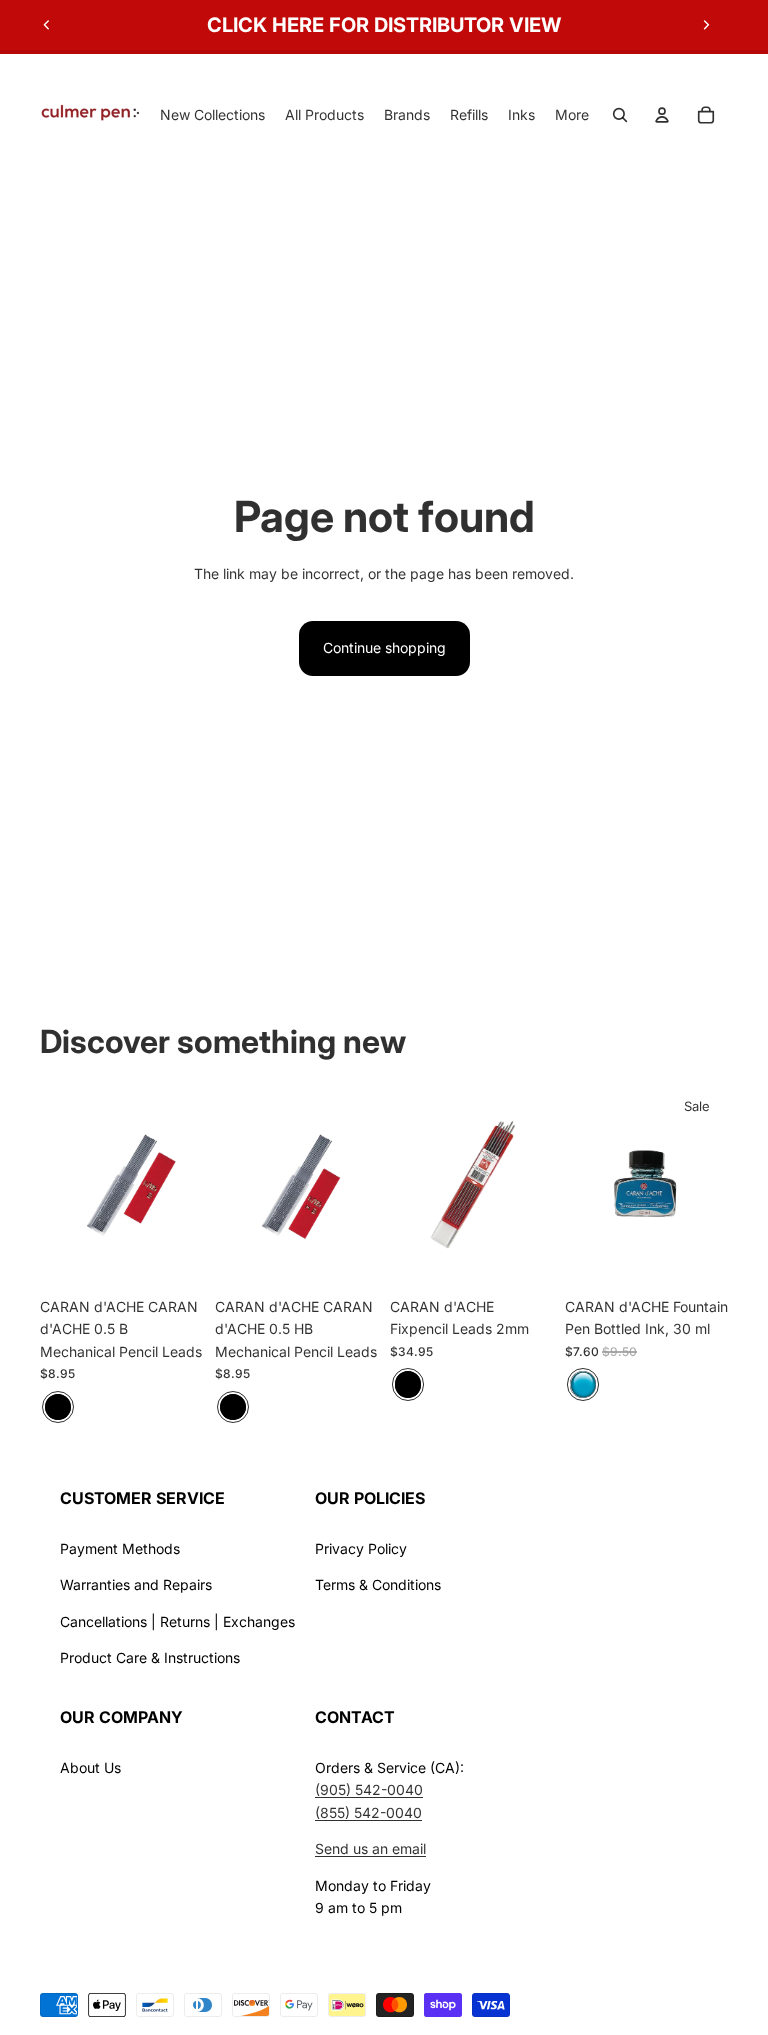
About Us (90, 1767)
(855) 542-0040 (368, 1812)
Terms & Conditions (378, 1584)
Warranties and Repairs (136, 1584)
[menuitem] (572, 115)
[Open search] (620, 115)
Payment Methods (120, 1548)
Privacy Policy (361, 1548)
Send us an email (370, 1848)
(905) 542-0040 (369, 1789)
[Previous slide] (47, 25)
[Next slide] (706, 25)
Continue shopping (384, 647)
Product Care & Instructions (150, 1657)
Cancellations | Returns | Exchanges (177, 1621)
